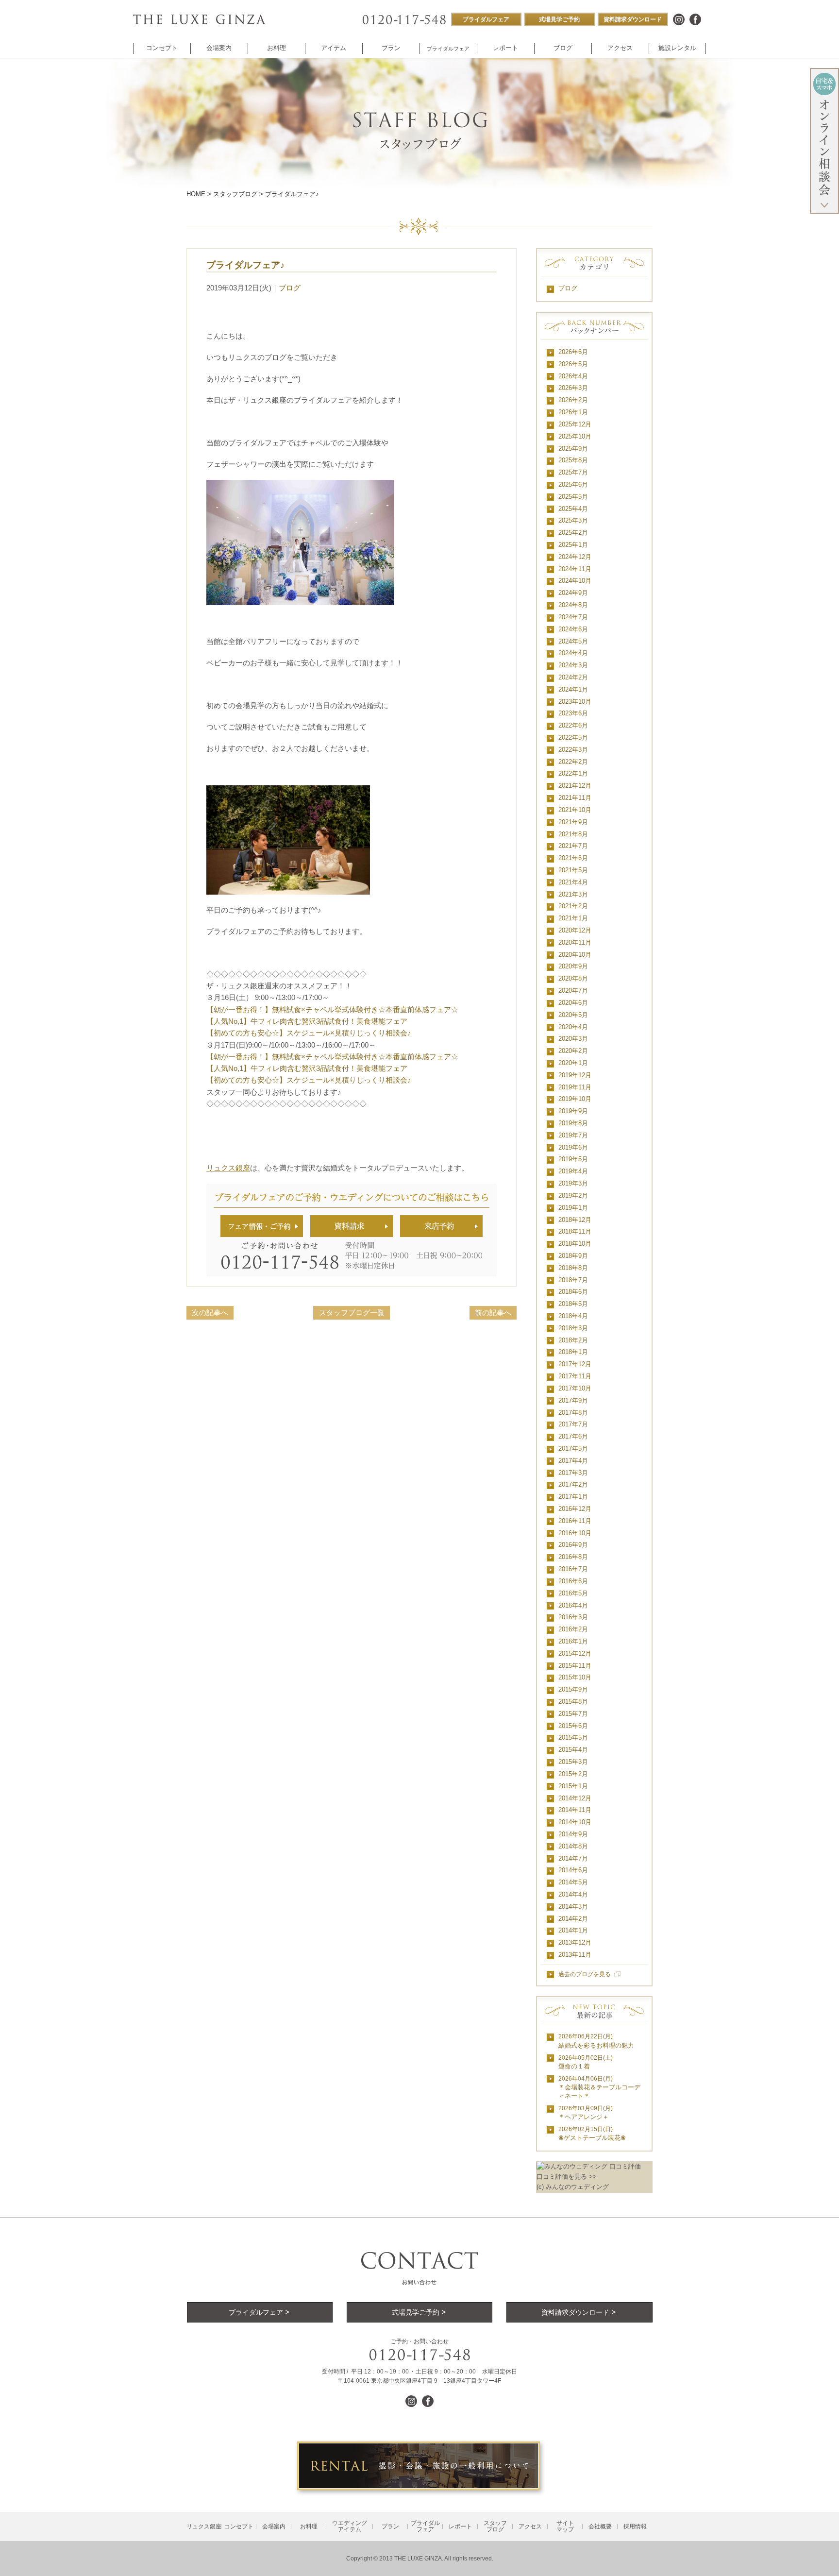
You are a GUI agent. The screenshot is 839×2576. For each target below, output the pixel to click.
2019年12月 (575, 1075)
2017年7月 (573, 1424)
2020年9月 (573, 966)
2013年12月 (575, 1942)
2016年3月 (573, 1617)
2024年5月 (573, 641)
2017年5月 (573, 1449)
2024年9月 (573, 593)
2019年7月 (573, 1135)
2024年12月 (575, 557)
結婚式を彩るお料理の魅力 (596, 2041)
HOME (196, 194)
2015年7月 (573, 1714)
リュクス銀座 (228, 1168)
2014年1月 (573, 1930)
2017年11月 (575, 1376)
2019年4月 (573, 1171)
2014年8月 (573, 1846)
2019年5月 (573, 1159)
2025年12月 (575, 424)
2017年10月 (575, 1388)
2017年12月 (575, 1364)
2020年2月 (573, 1051)
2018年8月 (573, 1268)
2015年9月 (573, 1689)
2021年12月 (575, 786)
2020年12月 (575, 930)
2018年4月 (573, 1316)
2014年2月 (573, 1919)
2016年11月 (575, 1521)
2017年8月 (573, 1413)
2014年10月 (575, 1822)
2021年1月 (573, 918)
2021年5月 (573, 870)
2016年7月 (573, 1569)
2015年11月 (575, 1666)
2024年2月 (573, 677)
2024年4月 (573, 653)
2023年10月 (575, 702)
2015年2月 (573, 1774)
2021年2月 (573, 906)
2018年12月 (575, 1220)
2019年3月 (573, 1183)
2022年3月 (573, 750)
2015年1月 (573, 1786)
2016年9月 (573, 1545)
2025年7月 (573, 472)
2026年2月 (573, 400)
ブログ (290, 288)
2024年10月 (575, 581)
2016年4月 (573, 1605)
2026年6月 (573, 352)
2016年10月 (575, 1533)
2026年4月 (573, 376)
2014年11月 (575, 1810)
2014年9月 (573, 1834)
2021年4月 (573, 882)
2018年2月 (573, 1340)
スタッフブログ (235, 194)
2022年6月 (573, 725)
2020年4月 (573, 1027)
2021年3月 (573, 894)
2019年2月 (573, 1195)
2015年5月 (573, 1737)
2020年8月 (573, 978)
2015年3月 (573, 1762)
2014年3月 (573, 1907)
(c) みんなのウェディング (573, 2187)
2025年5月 (573, 497)
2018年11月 (575, 1231)
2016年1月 (573, 1641)
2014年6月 (573, 1870)
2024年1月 (573, 689)
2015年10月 (575, 1677)
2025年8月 (573, 460)
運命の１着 (586, 2062)
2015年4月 (573, 1750)
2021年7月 (573, 846)
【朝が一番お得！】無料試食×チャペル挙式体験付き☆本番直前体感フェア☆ (332, 1009)
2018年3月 (573, 1328)
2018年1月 (573, 1352)
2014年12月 (575, 1798)
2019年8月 (573, 1123)
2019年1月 (573, 1208)
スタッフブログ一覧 (352, 1313)
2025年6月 (573, 484)
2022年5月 (573, 737)
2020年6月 (573, 1003)
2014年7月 (573, 1858)
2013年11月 (575, 1955)
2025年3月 (573, 520)
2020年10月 (575, 955)
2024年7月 (573, 617)
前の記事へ (493, 1313)
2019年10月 (575, 1099)
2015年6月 (573, 1726)
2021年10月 (575, 810)
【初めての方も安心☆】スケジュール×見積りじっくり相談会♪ (309, 1033)
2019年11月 (575, 1087)
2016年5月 (573, 1593)
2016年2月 (573, 1629)
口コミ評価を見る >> (567, 2177)
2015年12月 (575, 1653)
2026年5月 (573, 364)
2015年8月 (573, 1702)
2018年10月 (575, 1244)
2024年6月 (573, 629)
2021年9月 (573, 822)
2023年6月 (573, 713)
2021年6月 (573, 858)
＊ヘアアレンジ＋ (586, 2113)
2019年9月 (573, 1111)
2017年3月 (573, 1473)
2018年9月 (573, 1256)
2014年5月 (573, 1882)
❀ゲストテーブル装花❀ (592, 2134)
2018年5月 (573, 1304)
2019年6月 (573, 1147)
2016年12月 (575, 1509)
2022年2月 (573, 762)
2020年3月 (573, 1039)
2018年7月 (573, 1280)
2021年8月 (573, 834)
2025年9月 (573, 449)
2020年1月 (573, 1063)
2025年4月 (573, 509)
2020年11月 (575, 942)
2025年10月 (575, 436)
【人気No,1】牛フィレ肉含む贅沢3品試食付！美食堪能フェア (307, 1021)
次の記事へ (210, 1313)
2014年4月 (573, 1894)
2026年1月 (573, 412)
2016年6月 (573, 1581)
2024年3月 (573, 665)
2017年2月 (573, 1484)
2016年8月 (573, 1557)
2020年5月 (573, 1015)
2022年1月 (573, 773)
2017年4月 (573, 1461)
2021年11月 (575, 798)
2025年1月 (573, 545)
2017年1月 (573, 1497)
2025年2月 (573, 533)
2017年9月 (573, 1400)
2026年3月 (573, 388)
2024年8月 (573, 605)
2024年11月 (575, 569)
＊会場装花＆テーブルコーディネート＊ (599, 2088)
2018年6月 (573, 1292)
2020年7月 (573, 991)
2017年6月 (573, 1436)
